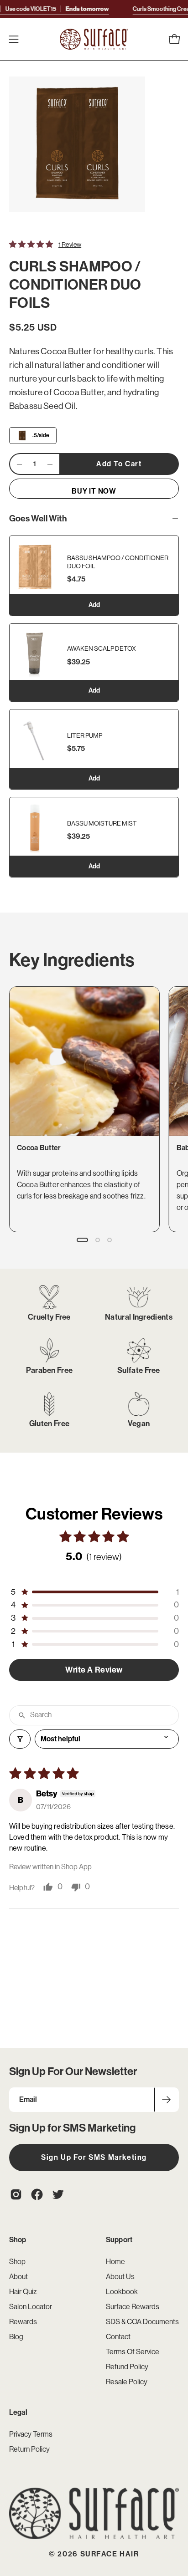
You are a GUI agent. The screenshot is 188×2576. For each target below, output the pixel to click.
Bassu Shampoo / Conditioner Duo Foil (118, 562)
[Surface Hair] (94, 39)
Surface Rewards (133, 2307)
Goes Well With (38, 518)
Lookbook (122, 2292)
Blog (16, 2337)
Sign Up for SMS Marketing (94, 2157)
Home (115, 2262)
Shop (18, 2240)
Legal (18, 2412)
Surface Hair (110, 2554)
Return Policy (29, 2449)
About (18, 2277)
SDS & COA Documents (142, 2322)
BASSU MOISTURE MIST (102, 823)
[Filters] (20, 1739)
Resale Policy (127, 2382)
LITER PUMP (85, 735)
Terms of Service (133, 2352)
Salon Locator (31, 2307)
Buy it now (94, 491)
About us (120, 2277)
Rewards (23, 2322)
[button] (154, 39)
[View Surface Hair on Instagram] (16, 2194)
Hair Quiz (23, 2292)
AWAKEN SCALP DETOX (102, 649)
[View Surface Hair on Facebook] (37, 2194)
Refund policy (127, 2367)
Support (119, 2240)
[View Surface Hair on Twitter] (58, 2194)
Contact (118, 2337)
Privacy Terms (31, 2434)
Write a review (94, 1670)
